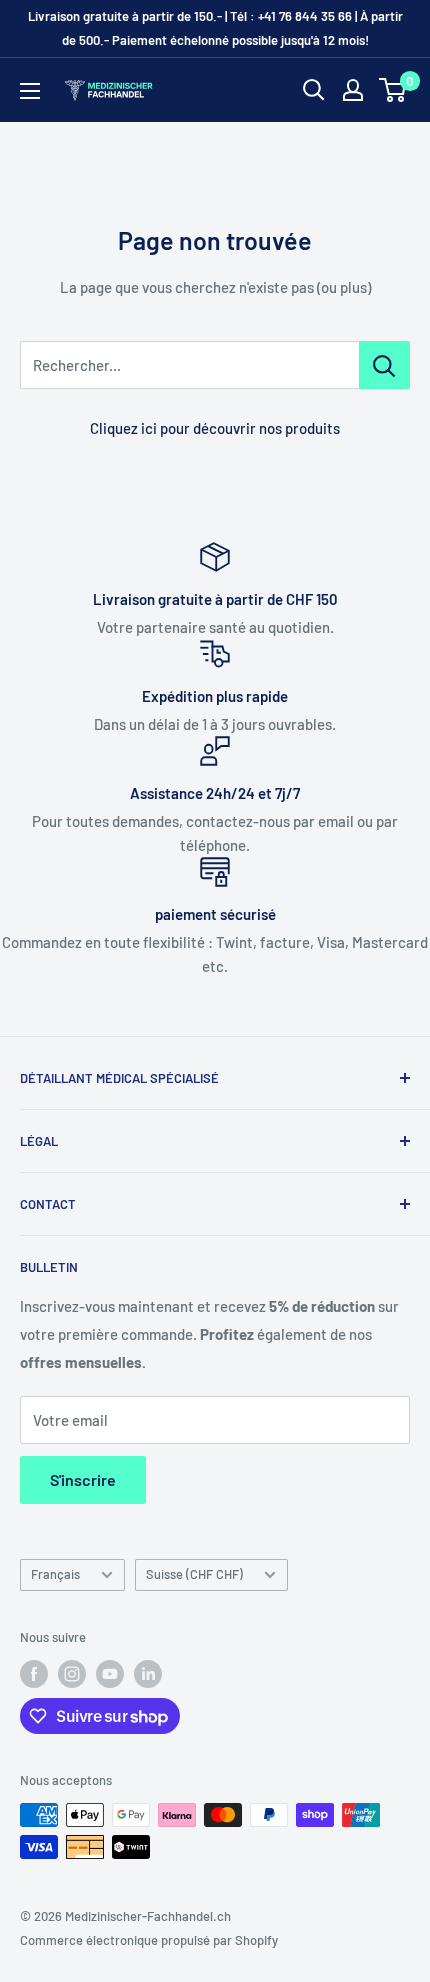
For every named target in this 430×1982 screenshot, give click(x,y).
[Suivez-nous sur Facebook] (34, 1674)
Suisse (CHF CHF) (194, 1574)
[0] (393, 90)
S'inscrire (83, 1479)
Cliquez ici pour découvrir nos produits (215, 428)
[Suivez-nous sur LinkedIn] (148, 1674)
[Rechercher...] (384, 365)
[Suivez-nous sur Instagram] (72, 1674)
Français (55, 1574)
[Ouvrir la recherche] (314, 90)
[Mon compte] (353, 90)
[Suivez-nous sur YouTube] (110, 1674)
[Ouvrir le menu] (30, 91)
